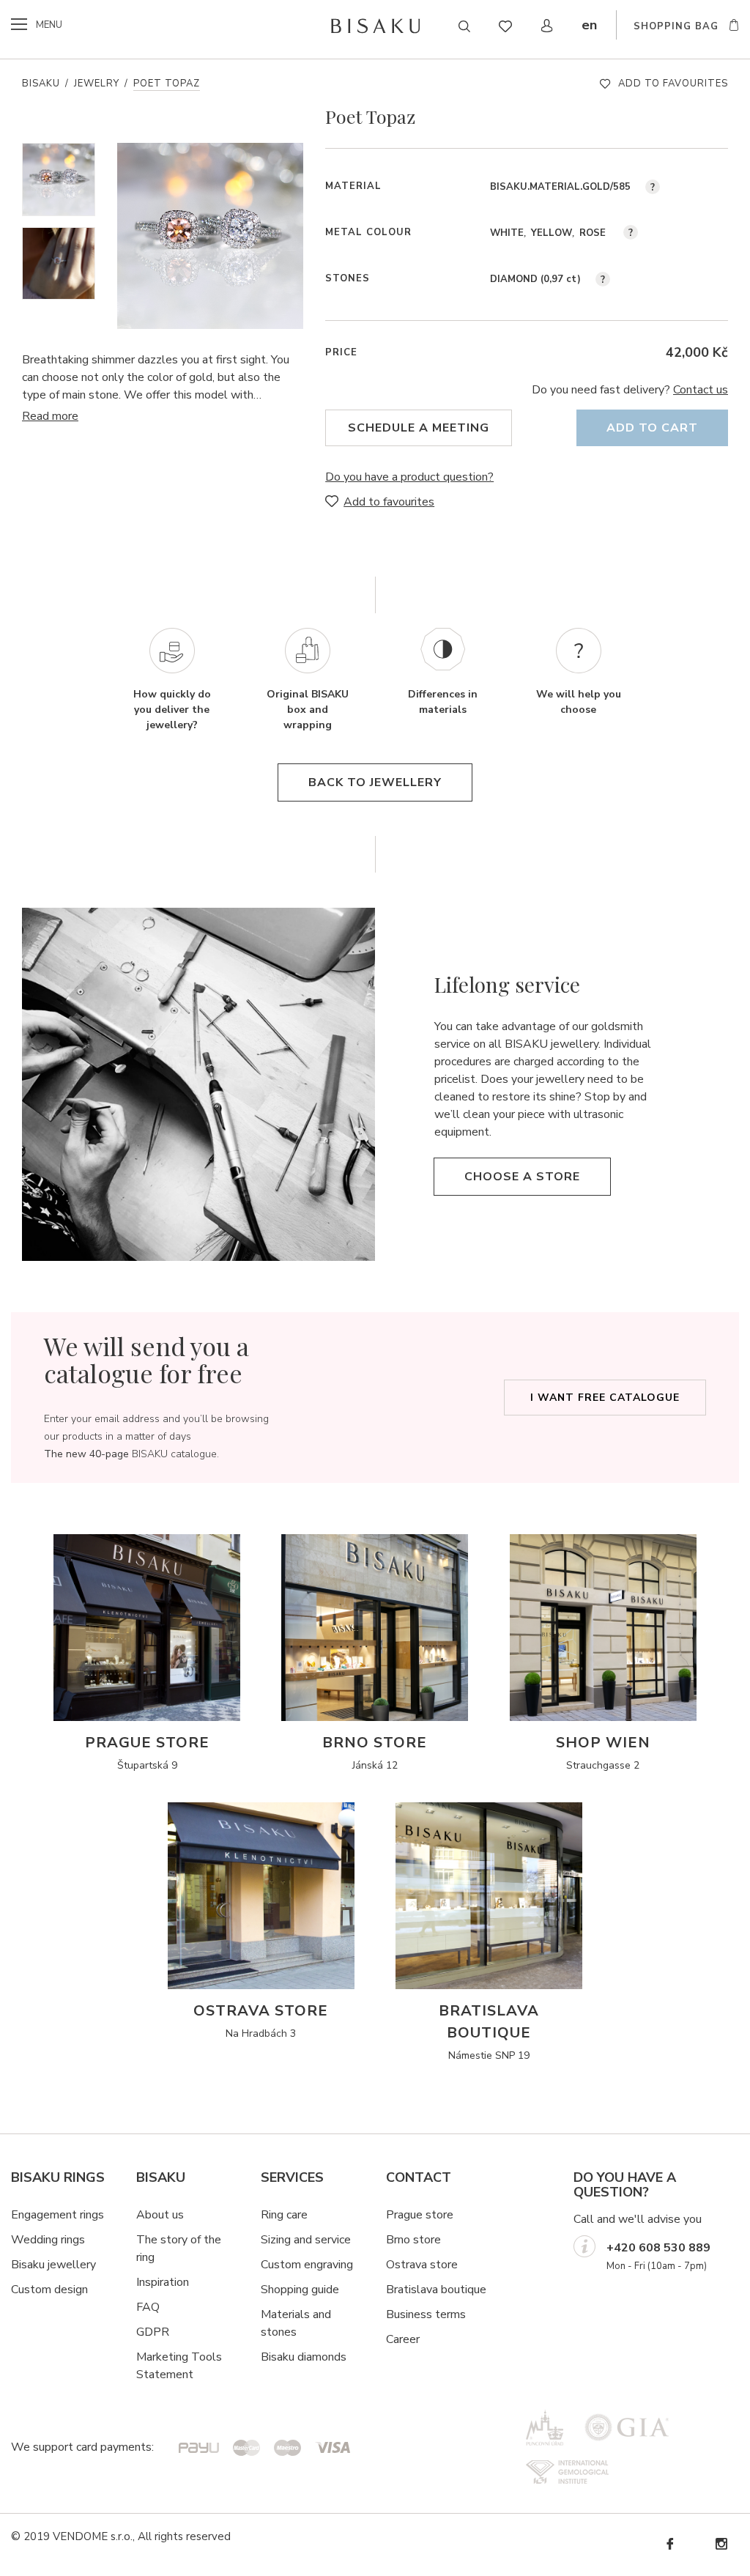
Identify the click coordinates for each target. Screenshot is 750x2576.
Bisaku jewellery (53, 2265)
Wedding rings (48, 2240)
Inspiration (163, 2282)
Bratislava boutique (436, 2290)
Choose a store (522, 1177)
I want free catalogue (605, 1398)
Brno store (413, 2240)
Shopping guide (300, 2290)
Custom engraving (307, 2265)
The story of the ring (179, 2249)
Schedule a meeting (419, 428)
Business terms (426, 2314)
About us (160, 2215)
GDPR (153, 2332)
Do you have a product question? (409, 477)
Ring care (284, 2215)
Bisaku (41, 84)
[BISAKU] (375, 26)
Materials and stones (296, 2323)
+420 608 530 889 (658, 2248)
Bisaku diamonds (304, 2357)
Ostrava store (422, 2265)
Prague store (420, 2215)
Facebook (669, 2544)
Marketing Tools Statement (179, 2366)
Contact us (701, 390)
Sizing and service (306, 2240)
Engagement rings (57, 2215)
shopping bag (676, 26)
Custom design (49, 2290)
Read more (50, 416)
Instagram (721, 2544)
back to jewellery (375, 782)
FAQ (148, 2307)
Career (403, 2339)
